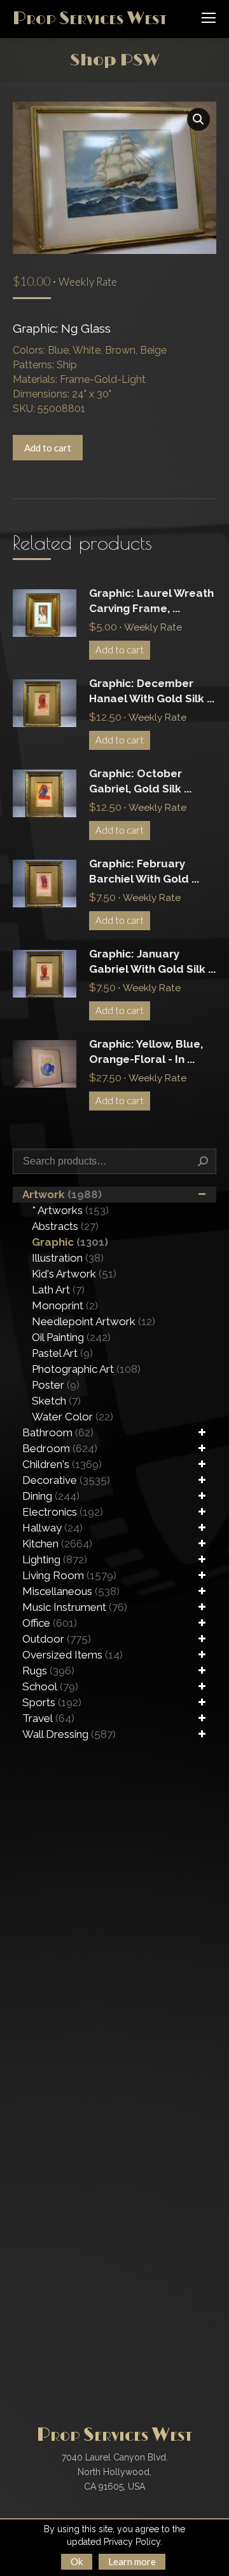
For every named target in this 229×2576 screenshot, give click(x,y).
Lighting (55, 1559)
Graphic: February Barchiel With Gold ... (144, 871)
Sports (52, 1702)
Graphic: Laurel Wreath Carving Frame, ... (151, 601)
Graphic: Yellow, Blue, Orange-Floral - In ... (146, 1051)
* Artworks (70, 1210)
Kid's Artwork (74, 1274)
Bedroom (60, 1448)
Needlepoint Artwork (94, 1321)
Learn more (132, 2561)
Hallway (52, 1528)
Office (50, 1623)
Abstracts (65, 1226)
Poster (56, 1385)
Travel (48, 1718)
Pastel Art (62, 1353)
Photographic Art (86, 1369)
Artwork (62, 1194)
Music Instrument (75, 1607)
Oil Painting (71, 1337)
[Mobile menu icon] (209, 18)
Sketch (56, 1401)
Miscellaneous (71, 1591)
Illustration (68, 1258)
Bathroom (58, 1432)
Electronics (63, 1512)
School (50, 1686)
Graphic (70, 1242)
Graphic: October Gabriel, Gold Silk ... (140, 781)
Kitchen (57, 1544)
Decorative (66, 1480)
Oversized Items (73, 1655)
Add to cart (48, 448)
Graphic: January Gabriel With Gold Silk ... (152, 961)
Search (203, 1161)
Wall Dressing (69, 1734)
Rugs (48, 1671)
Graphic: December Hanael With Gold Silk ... (152, 691)
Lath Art (58, 1290)
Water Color (73, 1417)
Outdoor (57, 1639)
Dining (51, 1496)
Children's (62, 1464)
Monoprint (65, 1305)
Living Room (69, 1575)
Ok (77, 2561)
